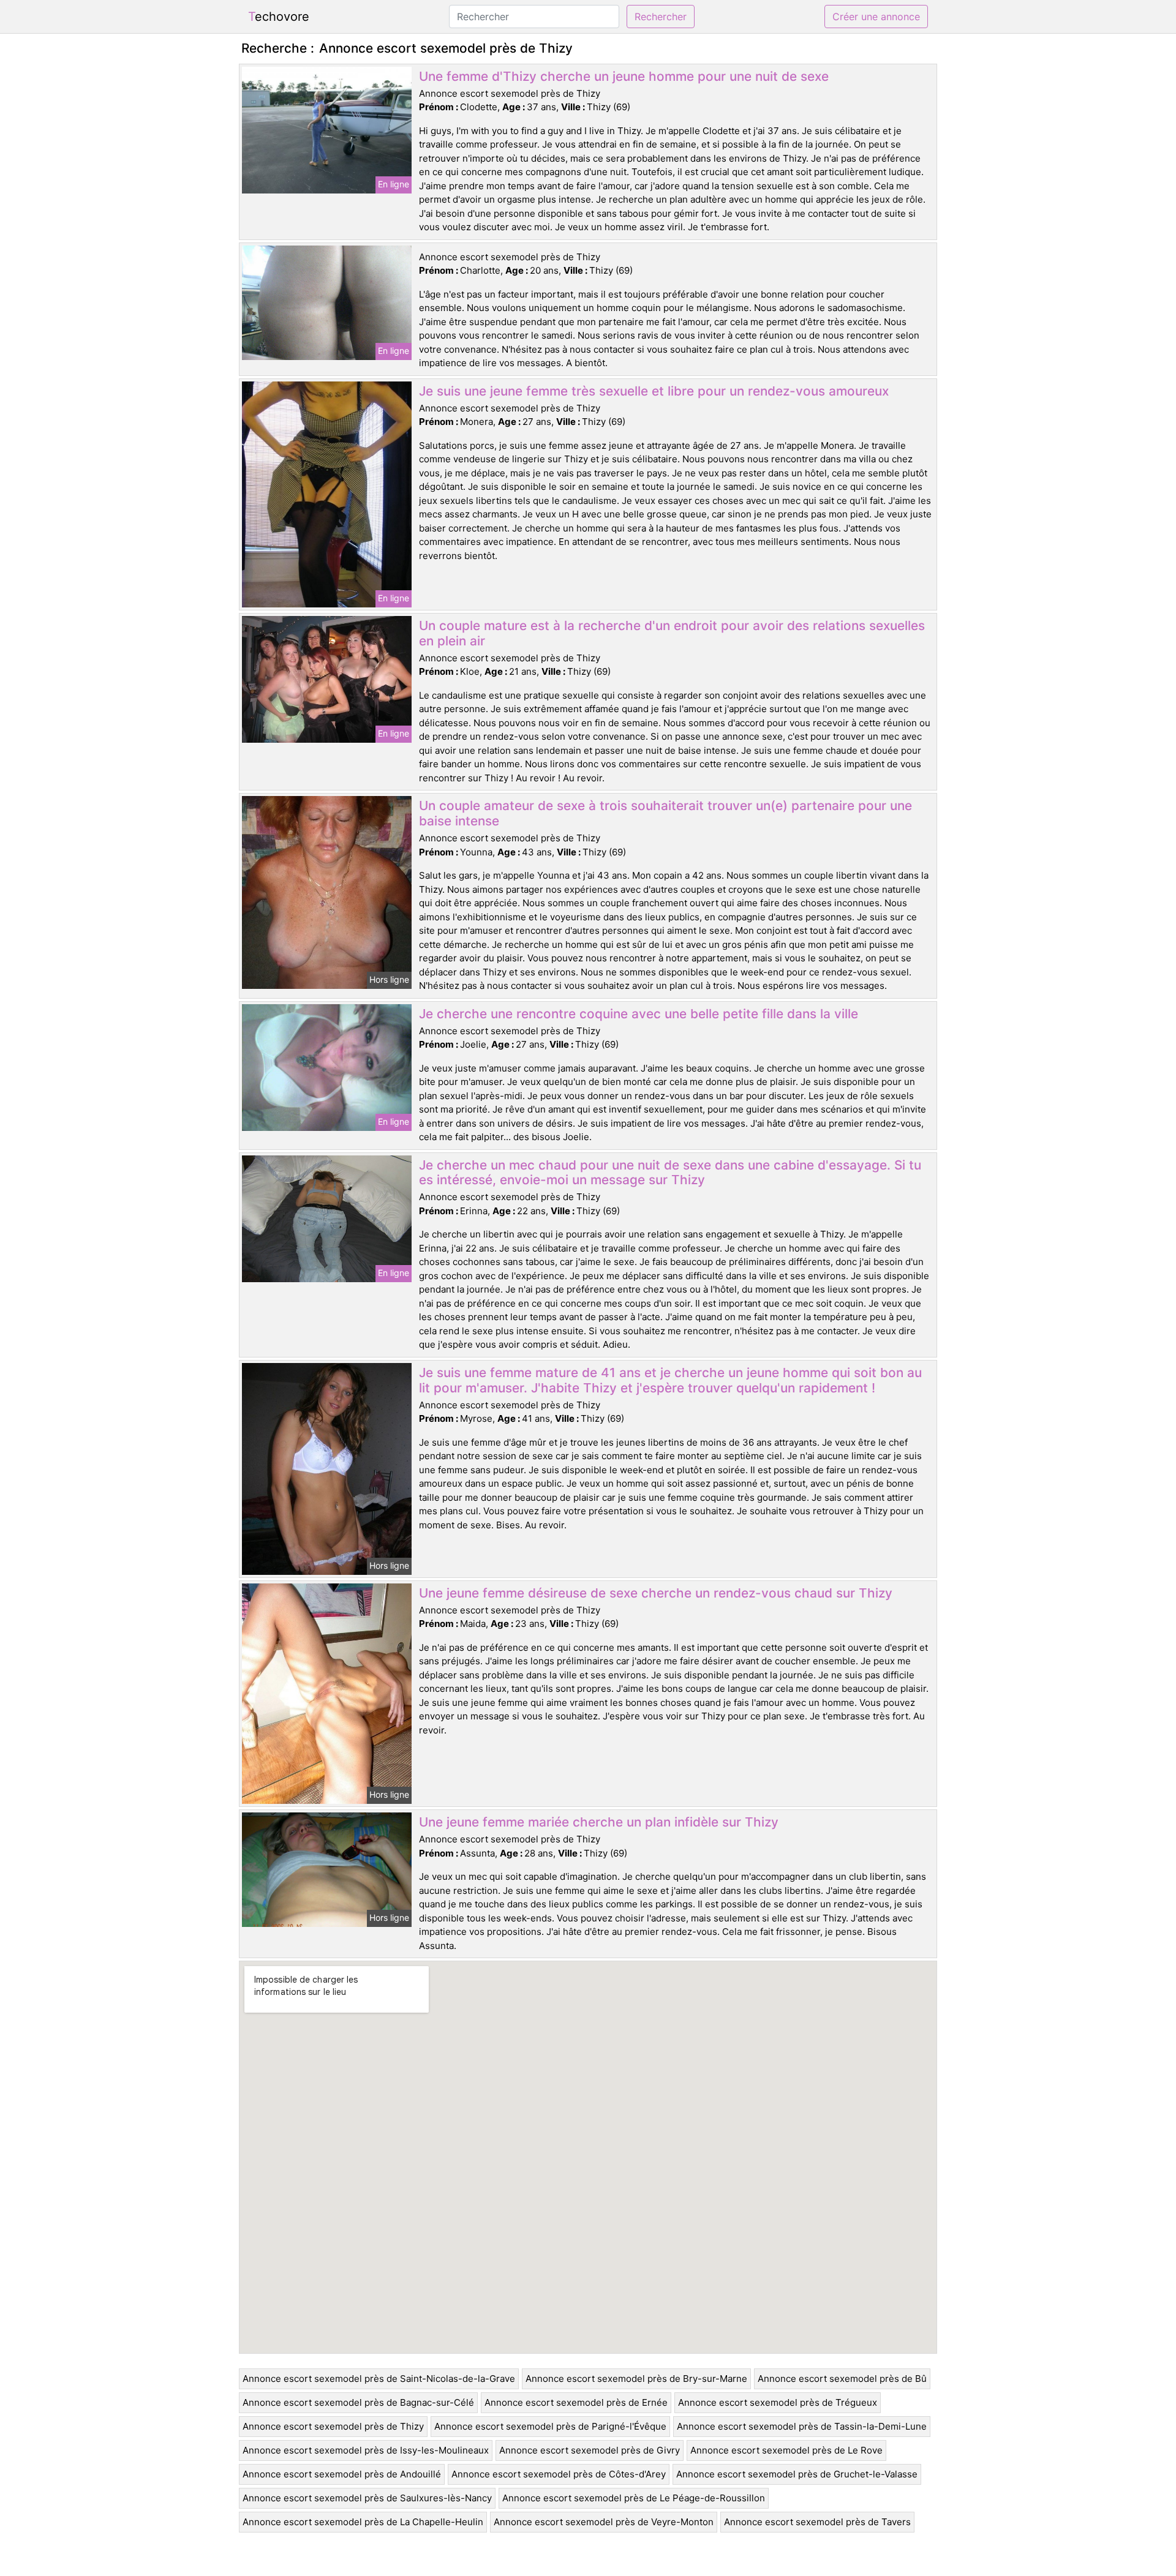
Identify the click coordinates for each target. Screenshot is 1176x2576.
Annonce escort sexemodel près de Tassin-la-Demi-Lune (802, 2426)
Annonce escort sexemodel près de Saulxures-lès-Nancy (367, 2498)
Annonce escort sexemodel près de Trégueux (778, 2402)
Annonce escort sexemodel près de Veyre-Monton (604, 2522)
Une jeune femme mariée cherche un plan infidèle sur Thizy (599, 1822)
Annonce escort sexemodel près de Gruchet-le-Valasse (797, 2474)
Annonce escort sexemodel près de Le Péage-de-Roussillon (634, 2498)
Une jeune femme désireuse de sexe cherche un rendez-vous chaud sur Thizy (656, 1593)
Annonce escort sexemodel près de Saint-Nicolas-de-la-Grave (379, 2379)
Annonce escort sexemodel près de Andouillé (342, 2474)
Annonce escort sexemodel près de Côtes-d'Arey (559, 2474)
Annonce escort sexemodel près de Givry (590, 2450)
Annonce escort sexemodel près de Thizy (333, 2426)
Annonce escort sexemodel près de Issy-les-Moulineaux (366, 2450)
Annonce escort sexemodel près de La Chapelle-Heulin (363, 2522)
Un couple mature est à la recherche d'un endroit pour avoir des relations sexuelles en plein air (672, 633)
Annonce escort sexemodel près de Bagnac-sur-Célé (358, 2402)
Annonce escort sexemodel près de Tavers (817, 2522)
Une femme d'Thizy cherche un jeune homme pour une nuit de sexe (624, 76)
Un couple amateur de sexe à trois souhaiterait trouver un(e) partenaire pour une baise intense (665, 813)
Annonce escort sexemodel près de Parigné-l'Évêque (550, 2426)
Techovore (279, 17)
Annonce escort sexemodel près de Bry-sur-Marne (636, 2379)
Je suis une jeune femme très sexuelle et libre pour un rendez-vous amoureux (654, 391)
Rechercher (661, 17)
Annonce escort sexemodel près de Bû (842, 2379)
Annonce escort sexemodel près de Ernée (576, 2402)
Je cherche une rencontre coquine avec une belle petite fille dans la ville (639, 1014)
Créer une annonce (876, 17)
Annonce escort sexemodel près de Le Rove (786, 2450)
